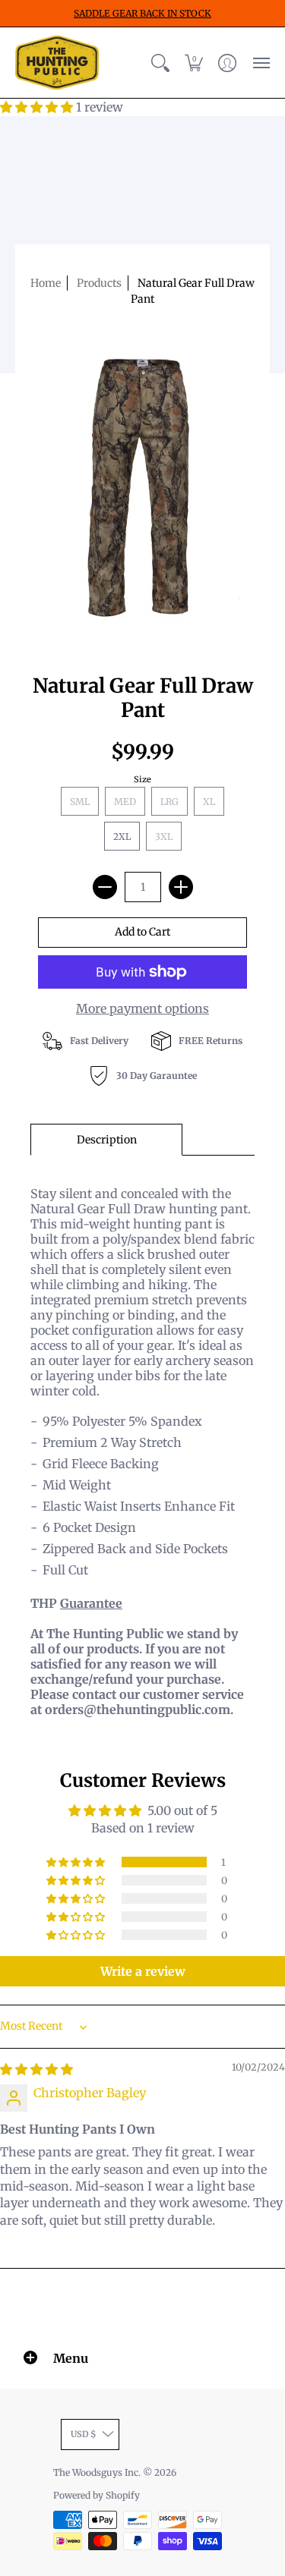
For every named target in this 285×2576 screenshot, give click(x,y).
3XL (164, 837)
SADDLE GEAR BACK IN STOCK (142, 13)
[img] (36, 2069)
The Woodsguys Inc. (98, 2472)
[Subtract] (105, 887)
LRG (169, 802)
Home (46, 283)
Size (142, 779)
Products (99, 283)
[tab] (106, 1140)
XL (209, 802)
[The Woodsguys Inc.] (57, 63)
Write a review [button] (143, 1971)
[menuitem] (160, 63)
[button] (160, 63)
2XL (122, 837)
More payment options (142, 1008)
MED (125, 802)
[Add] (181, 887)
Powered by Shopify (97, 2495)
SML (80, 802)
